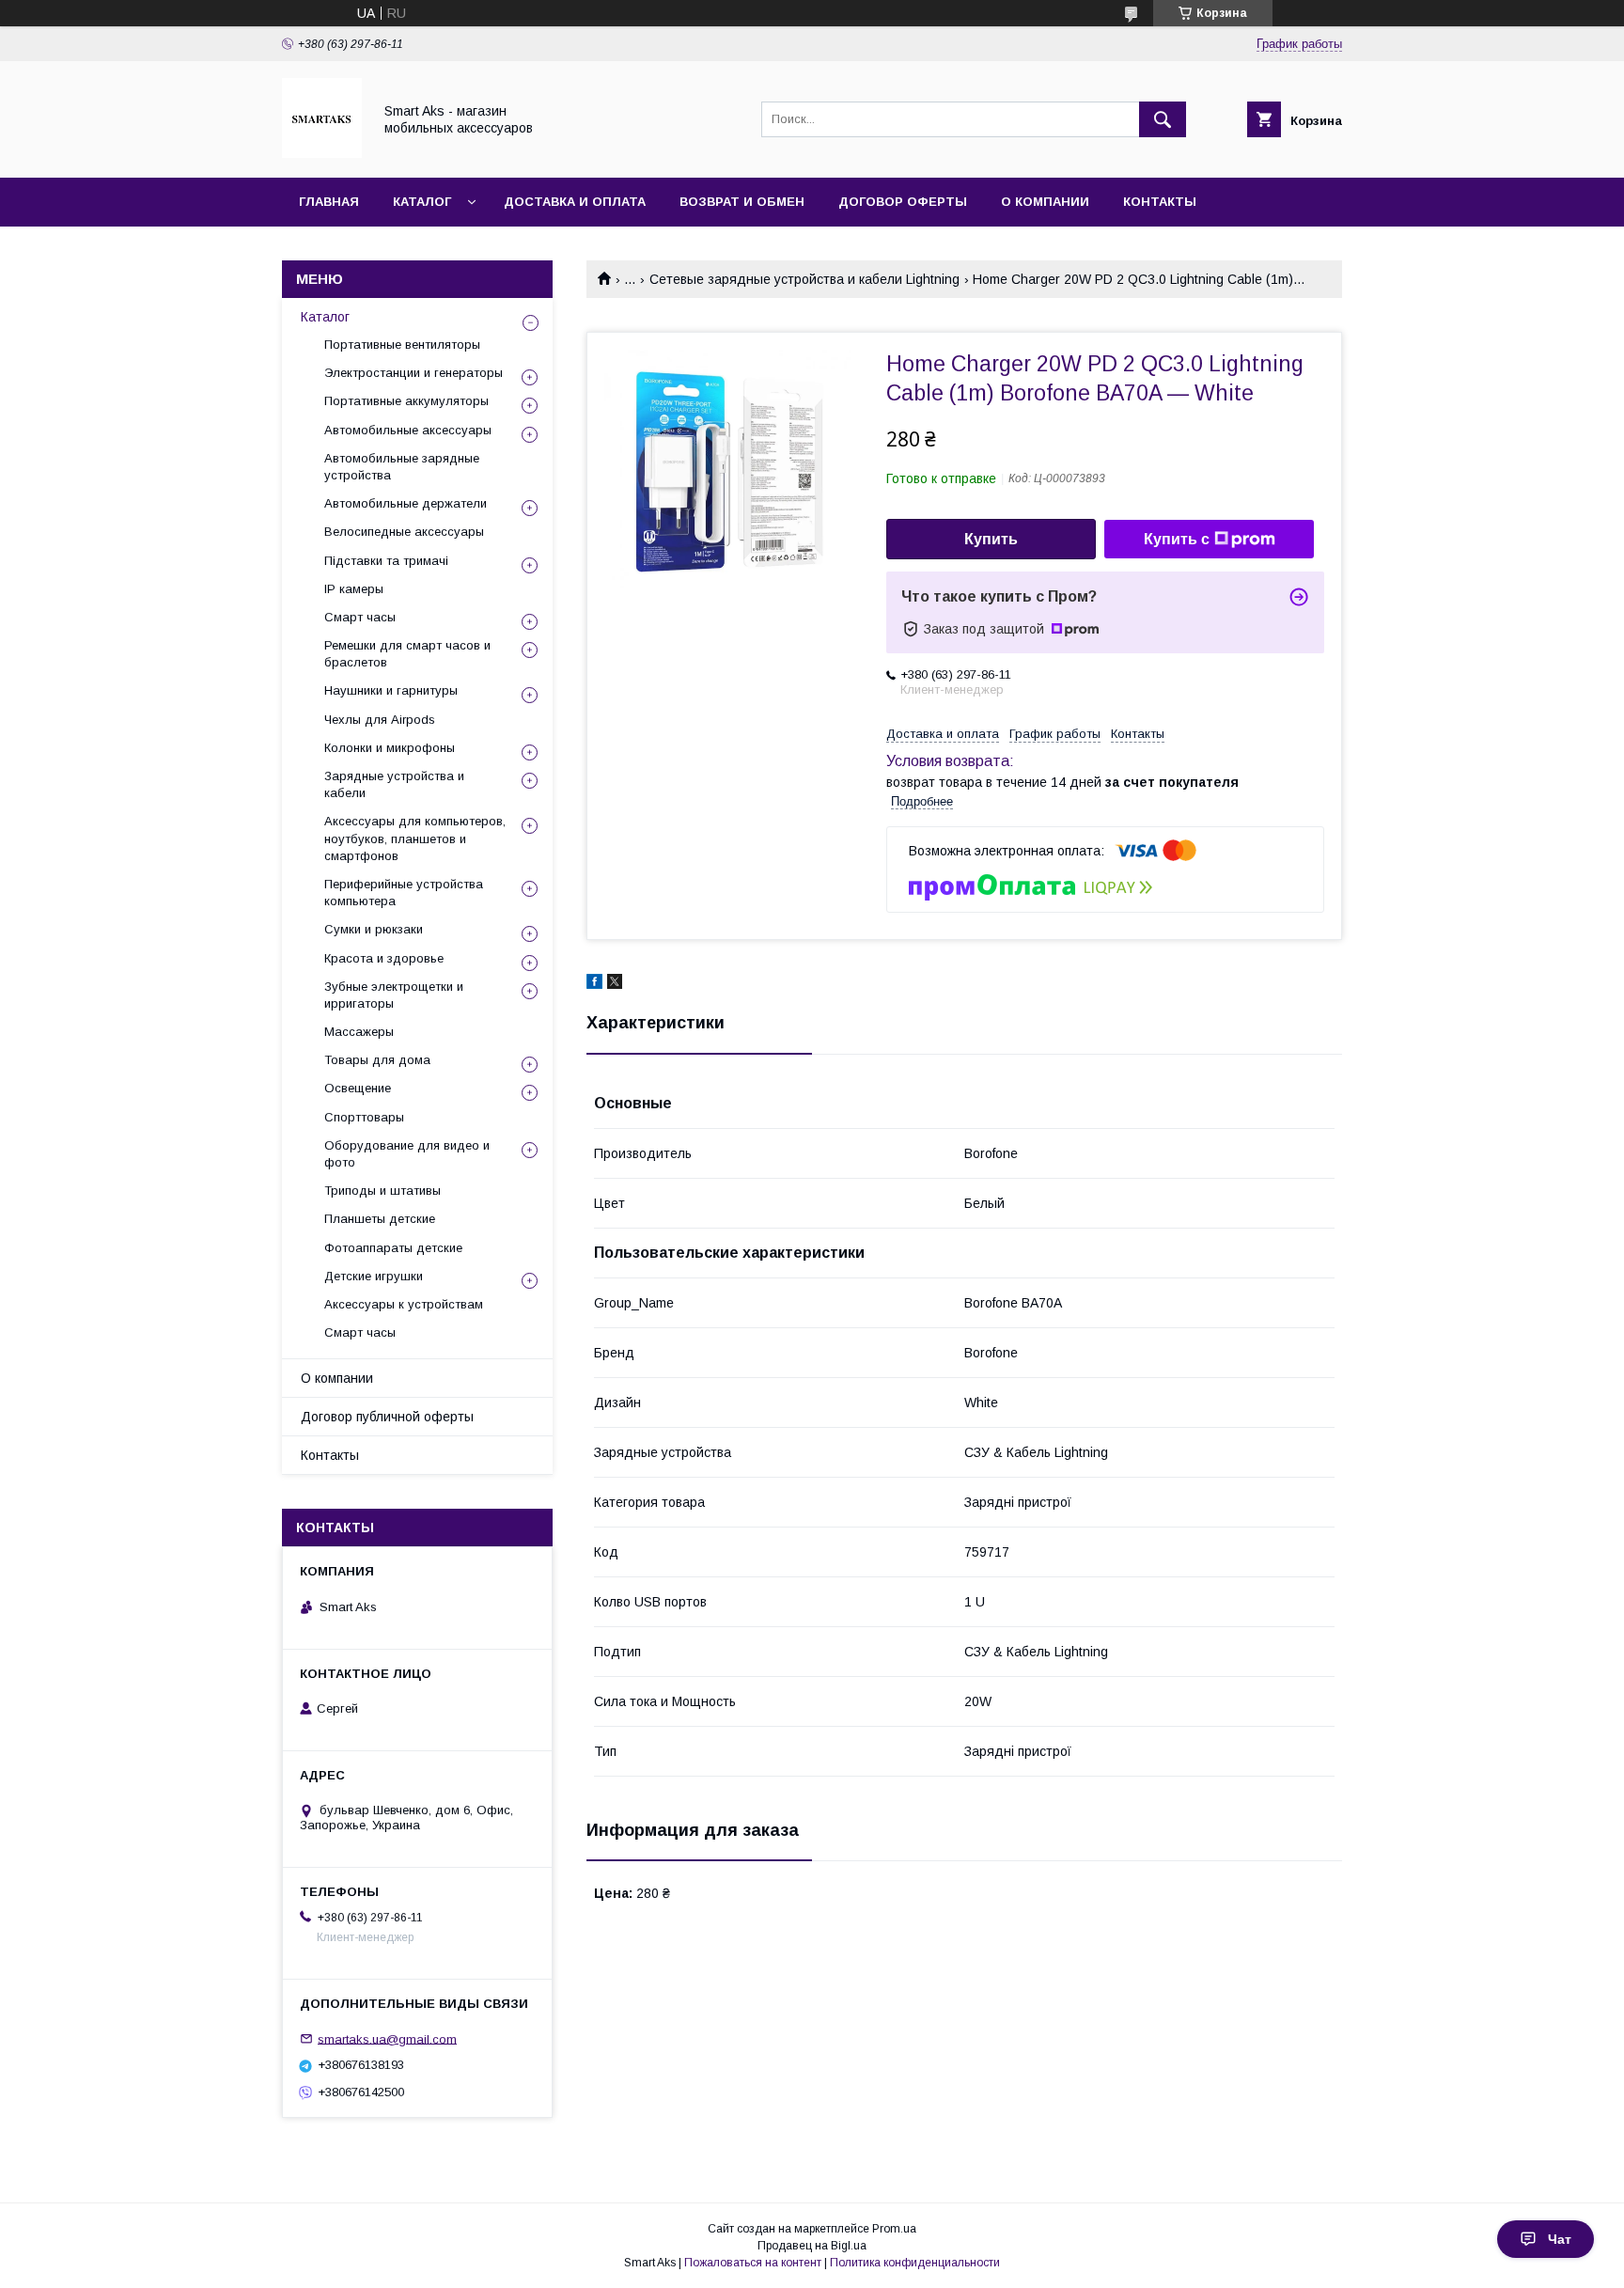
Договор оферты (903, 202)
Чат (1560, 2239)
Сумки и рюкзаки (374, 929)
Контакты (1160, 202)
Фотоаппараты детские (393, 1248)
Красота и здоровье (384, 958)
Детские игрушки (374, 1276)
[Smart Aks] (322, 153)
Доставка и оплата (575, 202)
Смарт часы (360, 617)
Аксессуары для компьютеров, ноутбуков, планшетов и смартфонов (415, 838)
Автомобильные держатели (406, 503)
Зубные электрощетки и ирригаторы (394, 995)
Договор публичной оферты (387, 1417)
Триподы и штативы (383, 1191)
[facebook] (594, 984)
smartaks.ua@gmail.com (387, 2038)
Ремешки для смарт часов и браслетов (407, 654)
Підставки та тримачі (386, 561)
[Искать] (1163, 119)
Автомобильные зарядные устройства (402, 467)
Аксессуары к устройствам (404, 1304)
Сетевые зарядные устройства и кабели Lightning (804, 279)
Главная (329, 202)
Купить (991, 539)
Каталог (422, 202)
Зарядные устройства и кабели (394, 784)
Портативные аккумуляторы (406, 401)
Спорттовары (364, 1117)
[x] (615, 984)
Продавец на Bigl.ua (812, 2246)
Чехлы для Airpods (380, 720)
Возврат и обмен (742, 202)
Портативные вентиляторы (402, 345)
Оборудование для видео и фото (407, 1154)
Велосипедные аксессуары (404, 532)
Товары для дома (377, 1060)
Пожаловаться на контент (753, 2263)
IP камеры (354, 589)
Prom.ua (894, 2229)
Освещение (358, 1088)
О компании (1045, 202)
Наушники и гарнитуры (391, 690)
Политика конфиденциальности (915, 2263)
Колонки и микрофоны (390, 748)
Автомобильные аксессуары (408, 430)
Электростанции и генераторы (414, 373)
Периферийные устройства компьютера (404, 893)
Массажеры (359, 1032)
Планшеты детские (380, 1219)
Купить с (1177, 539)
